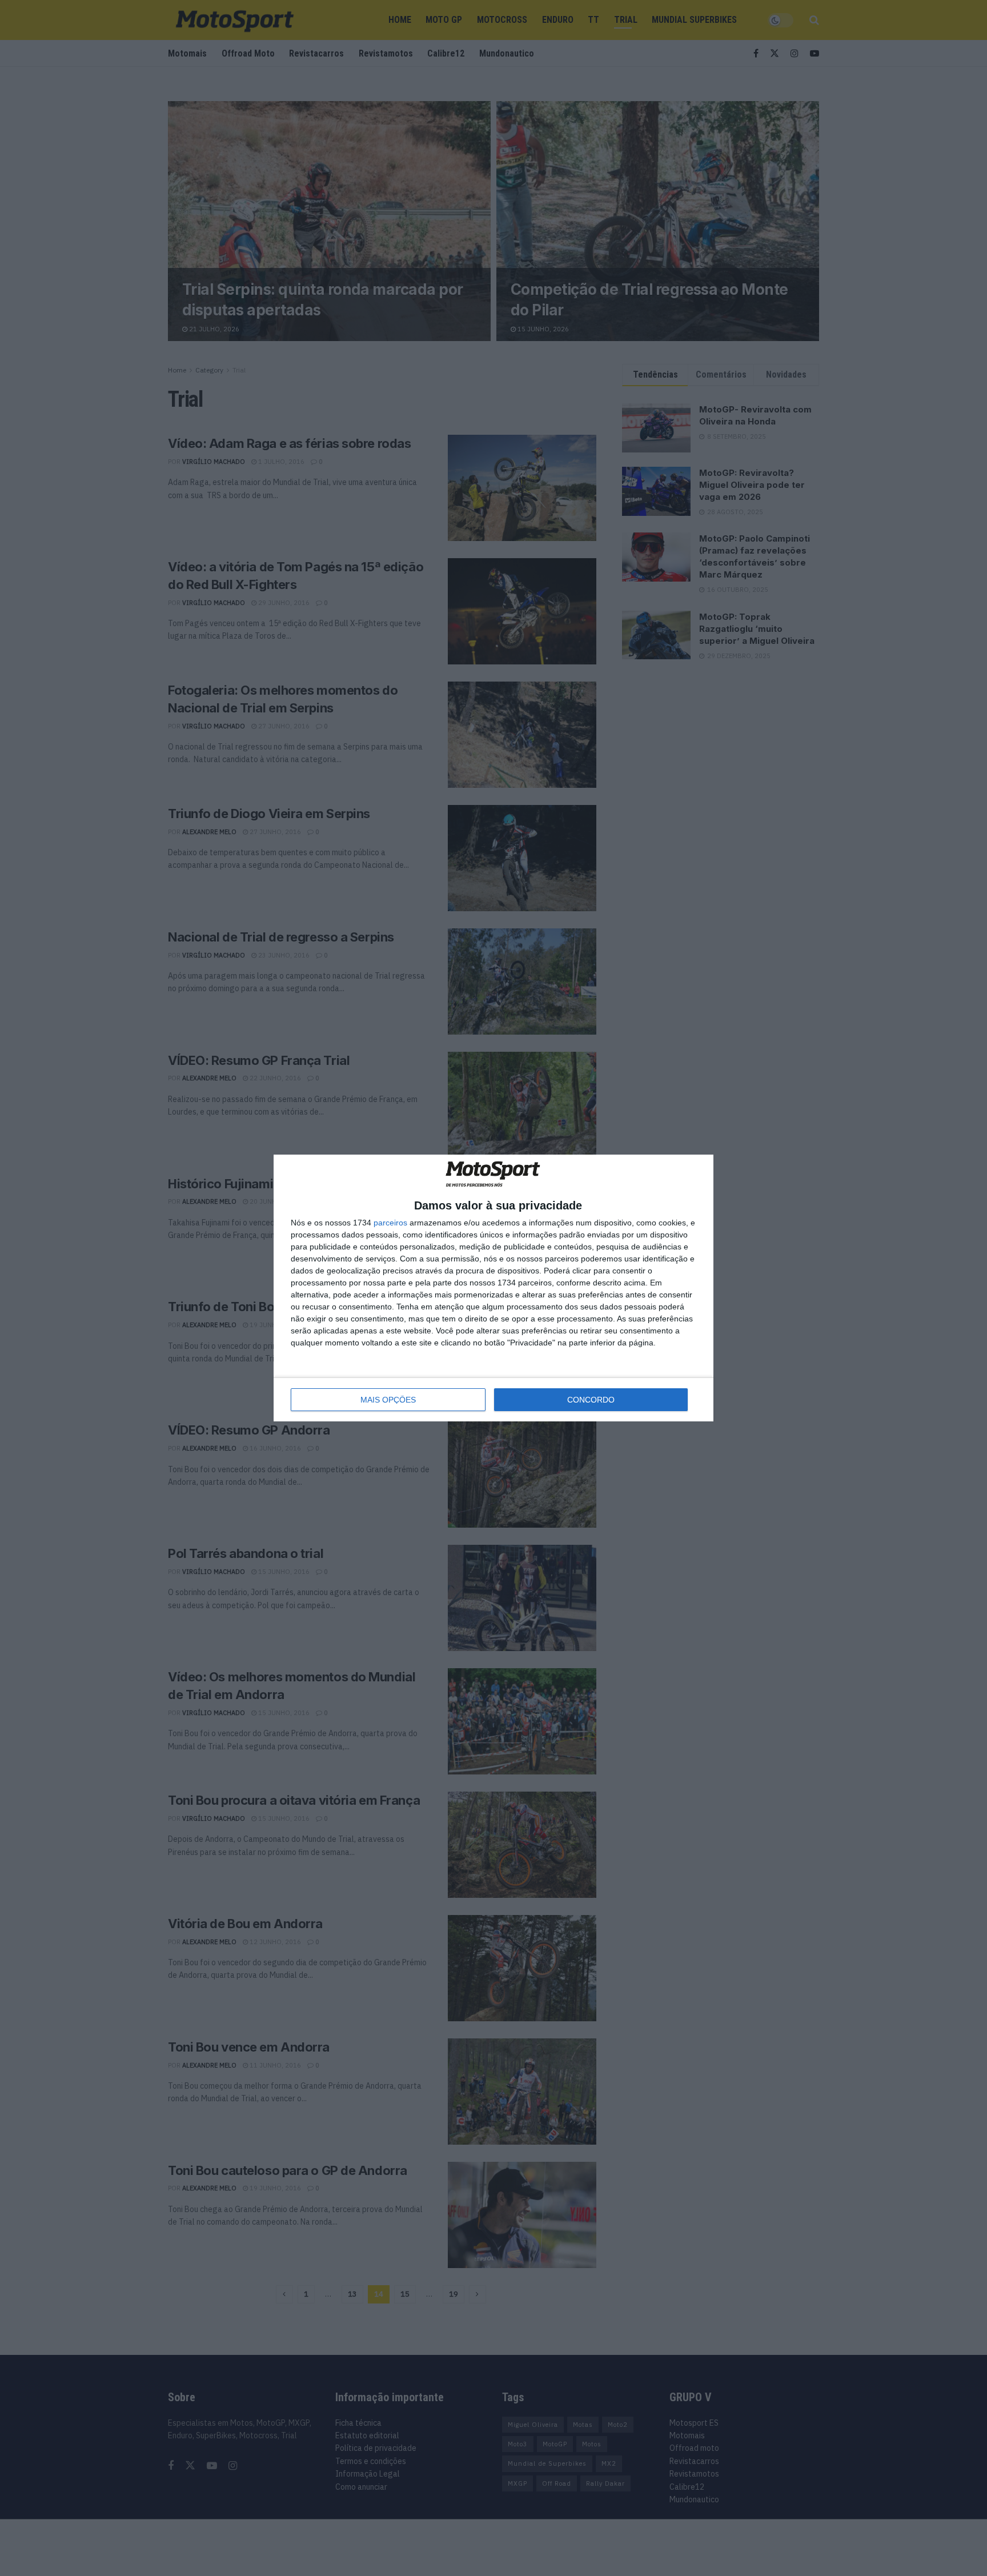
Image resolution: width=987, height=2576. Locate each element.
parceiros (390, 1223)
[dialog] (493, 1288)
